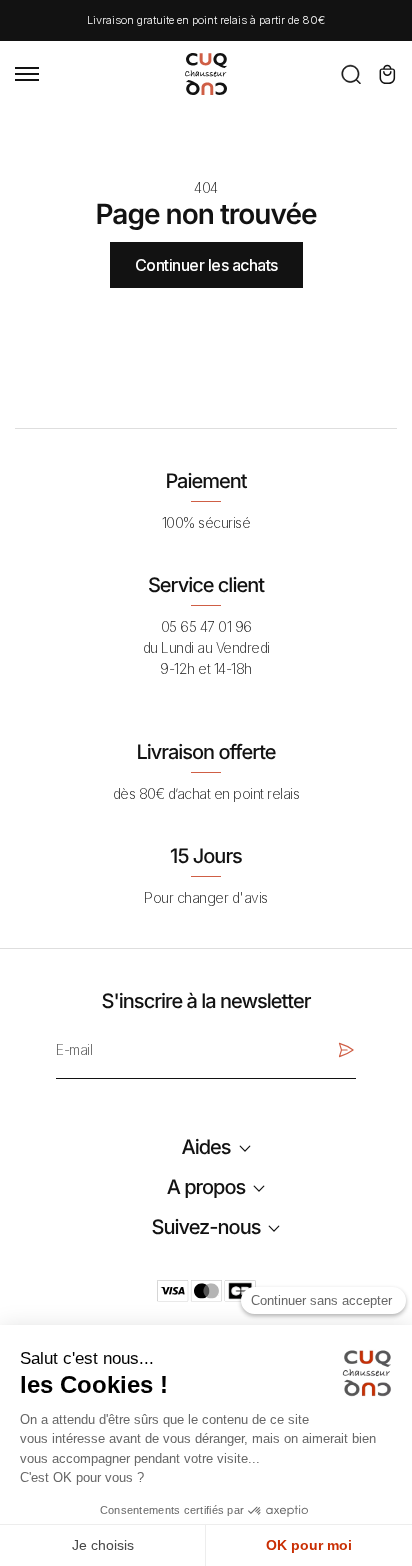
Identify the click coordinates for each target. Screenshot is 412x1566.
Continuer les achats (206, 265)
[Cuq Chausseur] (206, 71)
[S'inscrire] (346, 1050)
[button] (351, 74)
